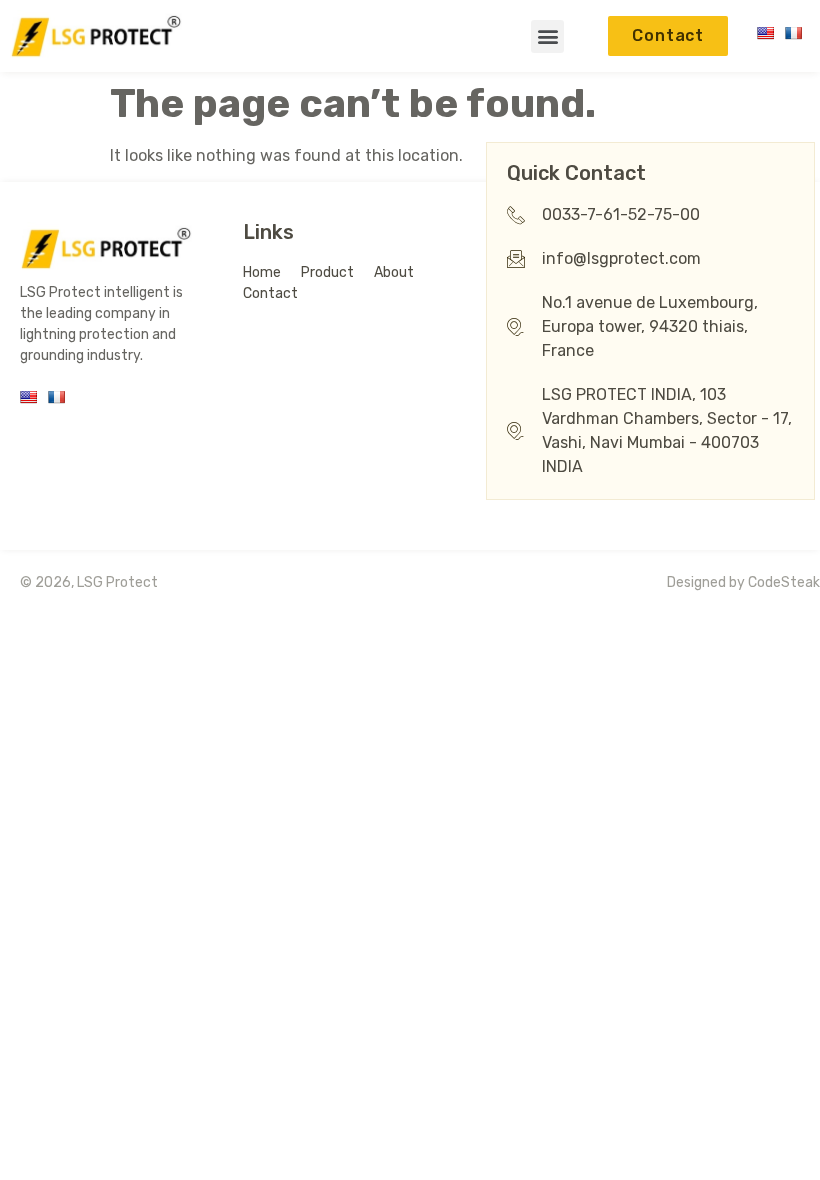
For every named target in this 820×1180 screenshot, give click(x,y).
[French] (793, 33)
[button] (547, 36)
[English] (765, 33)
